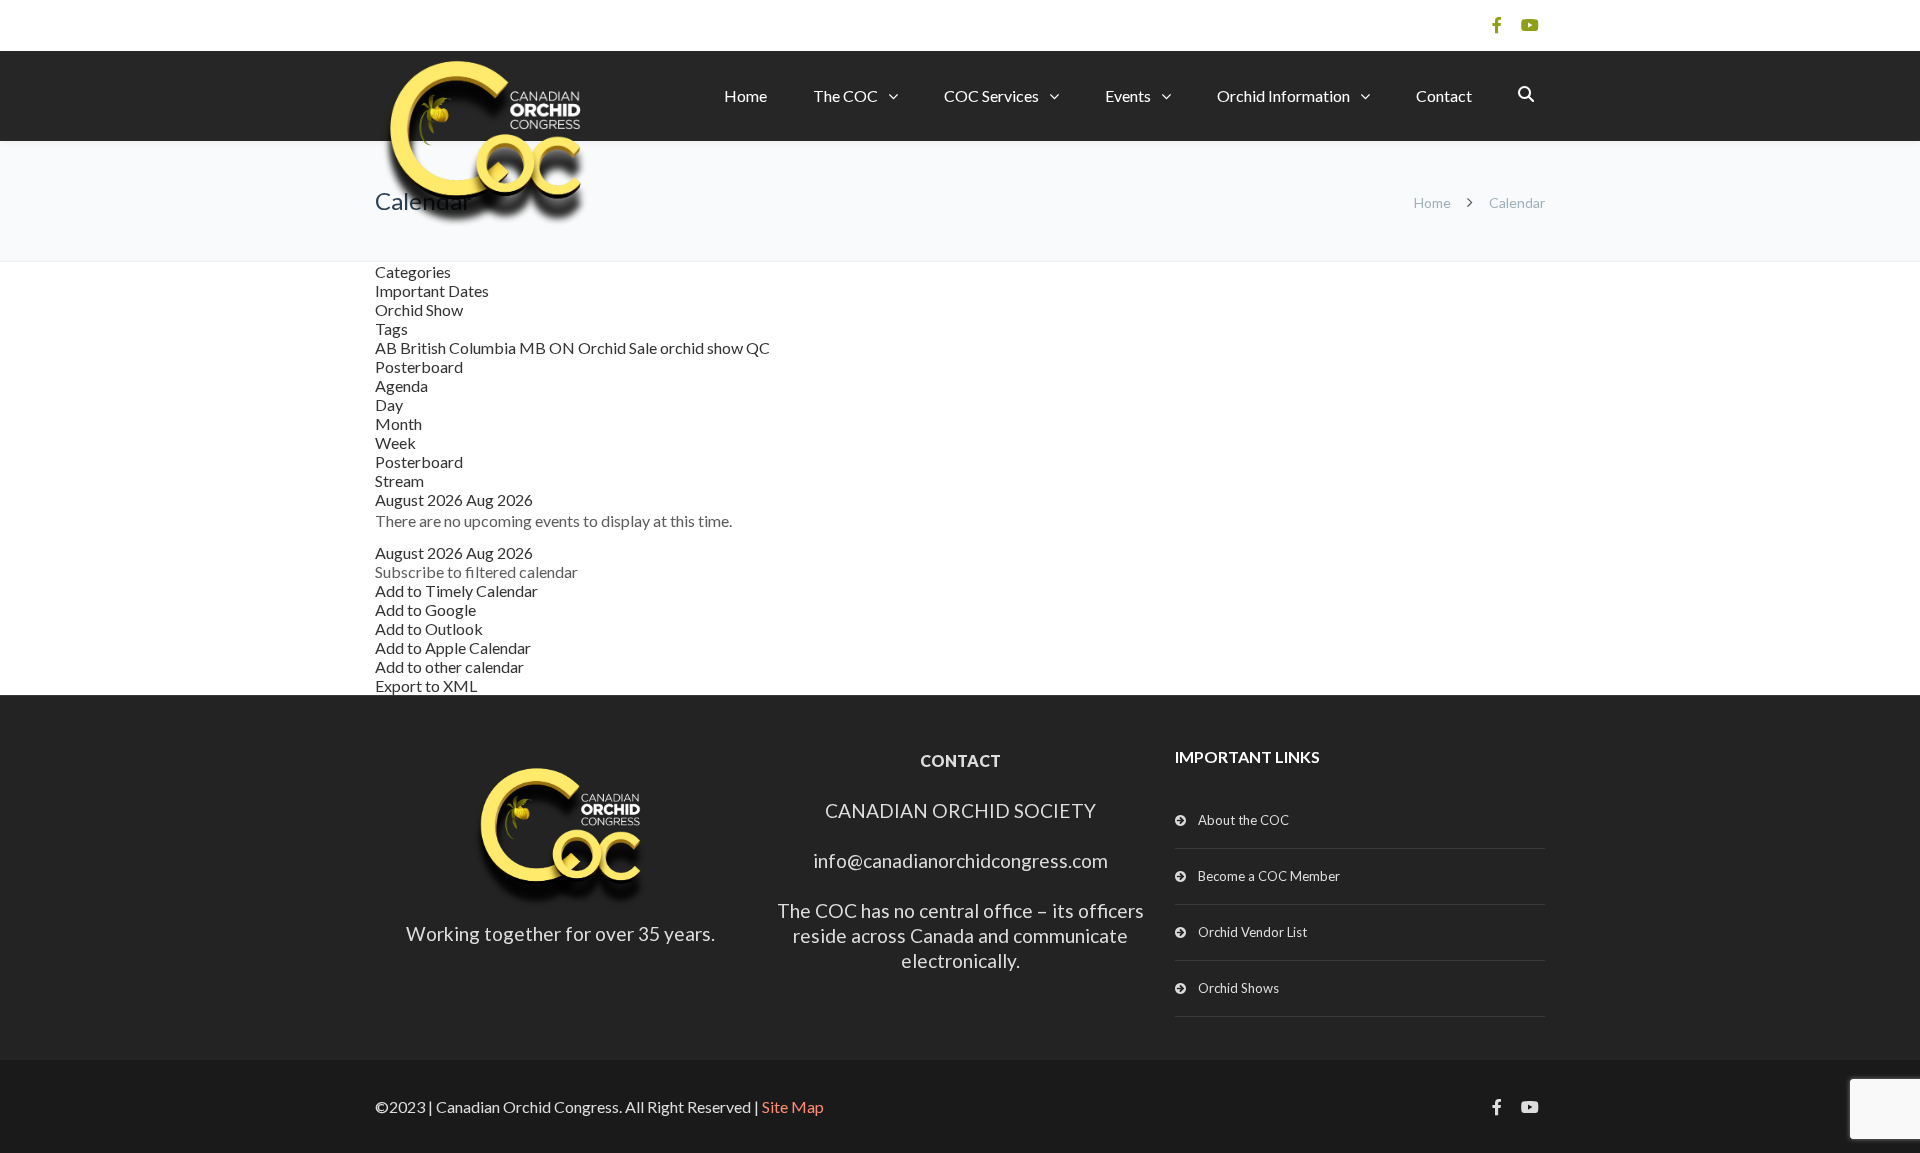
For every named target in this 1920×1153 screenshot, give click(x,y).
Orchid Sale (619, 347)
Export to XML (426, 685)
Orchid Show (419, 309)
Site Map (793, 1106)
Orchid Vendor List (1252, 932)
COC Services (991, 95)
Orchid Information (1283, 95)
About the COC (1243, 820)
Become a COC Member (1269, 876)
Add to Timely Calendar (456, 590)
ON (563, 347)
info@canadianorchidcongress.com (960, 860)
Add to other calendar (449, 666)
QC (758, 347)
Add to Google (425, 609)
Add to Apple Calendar (453, 647)
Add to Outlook (429, 628)
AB (387, 347)
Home (745, 95)
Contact (1444, 95)
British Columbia (459, 347)
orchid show (703, 347)
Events (1128, 95)
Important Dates (432, 290)
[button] (476, 571)
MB (534, 347)
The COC (845, 95)
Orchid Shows (1238, 988)
